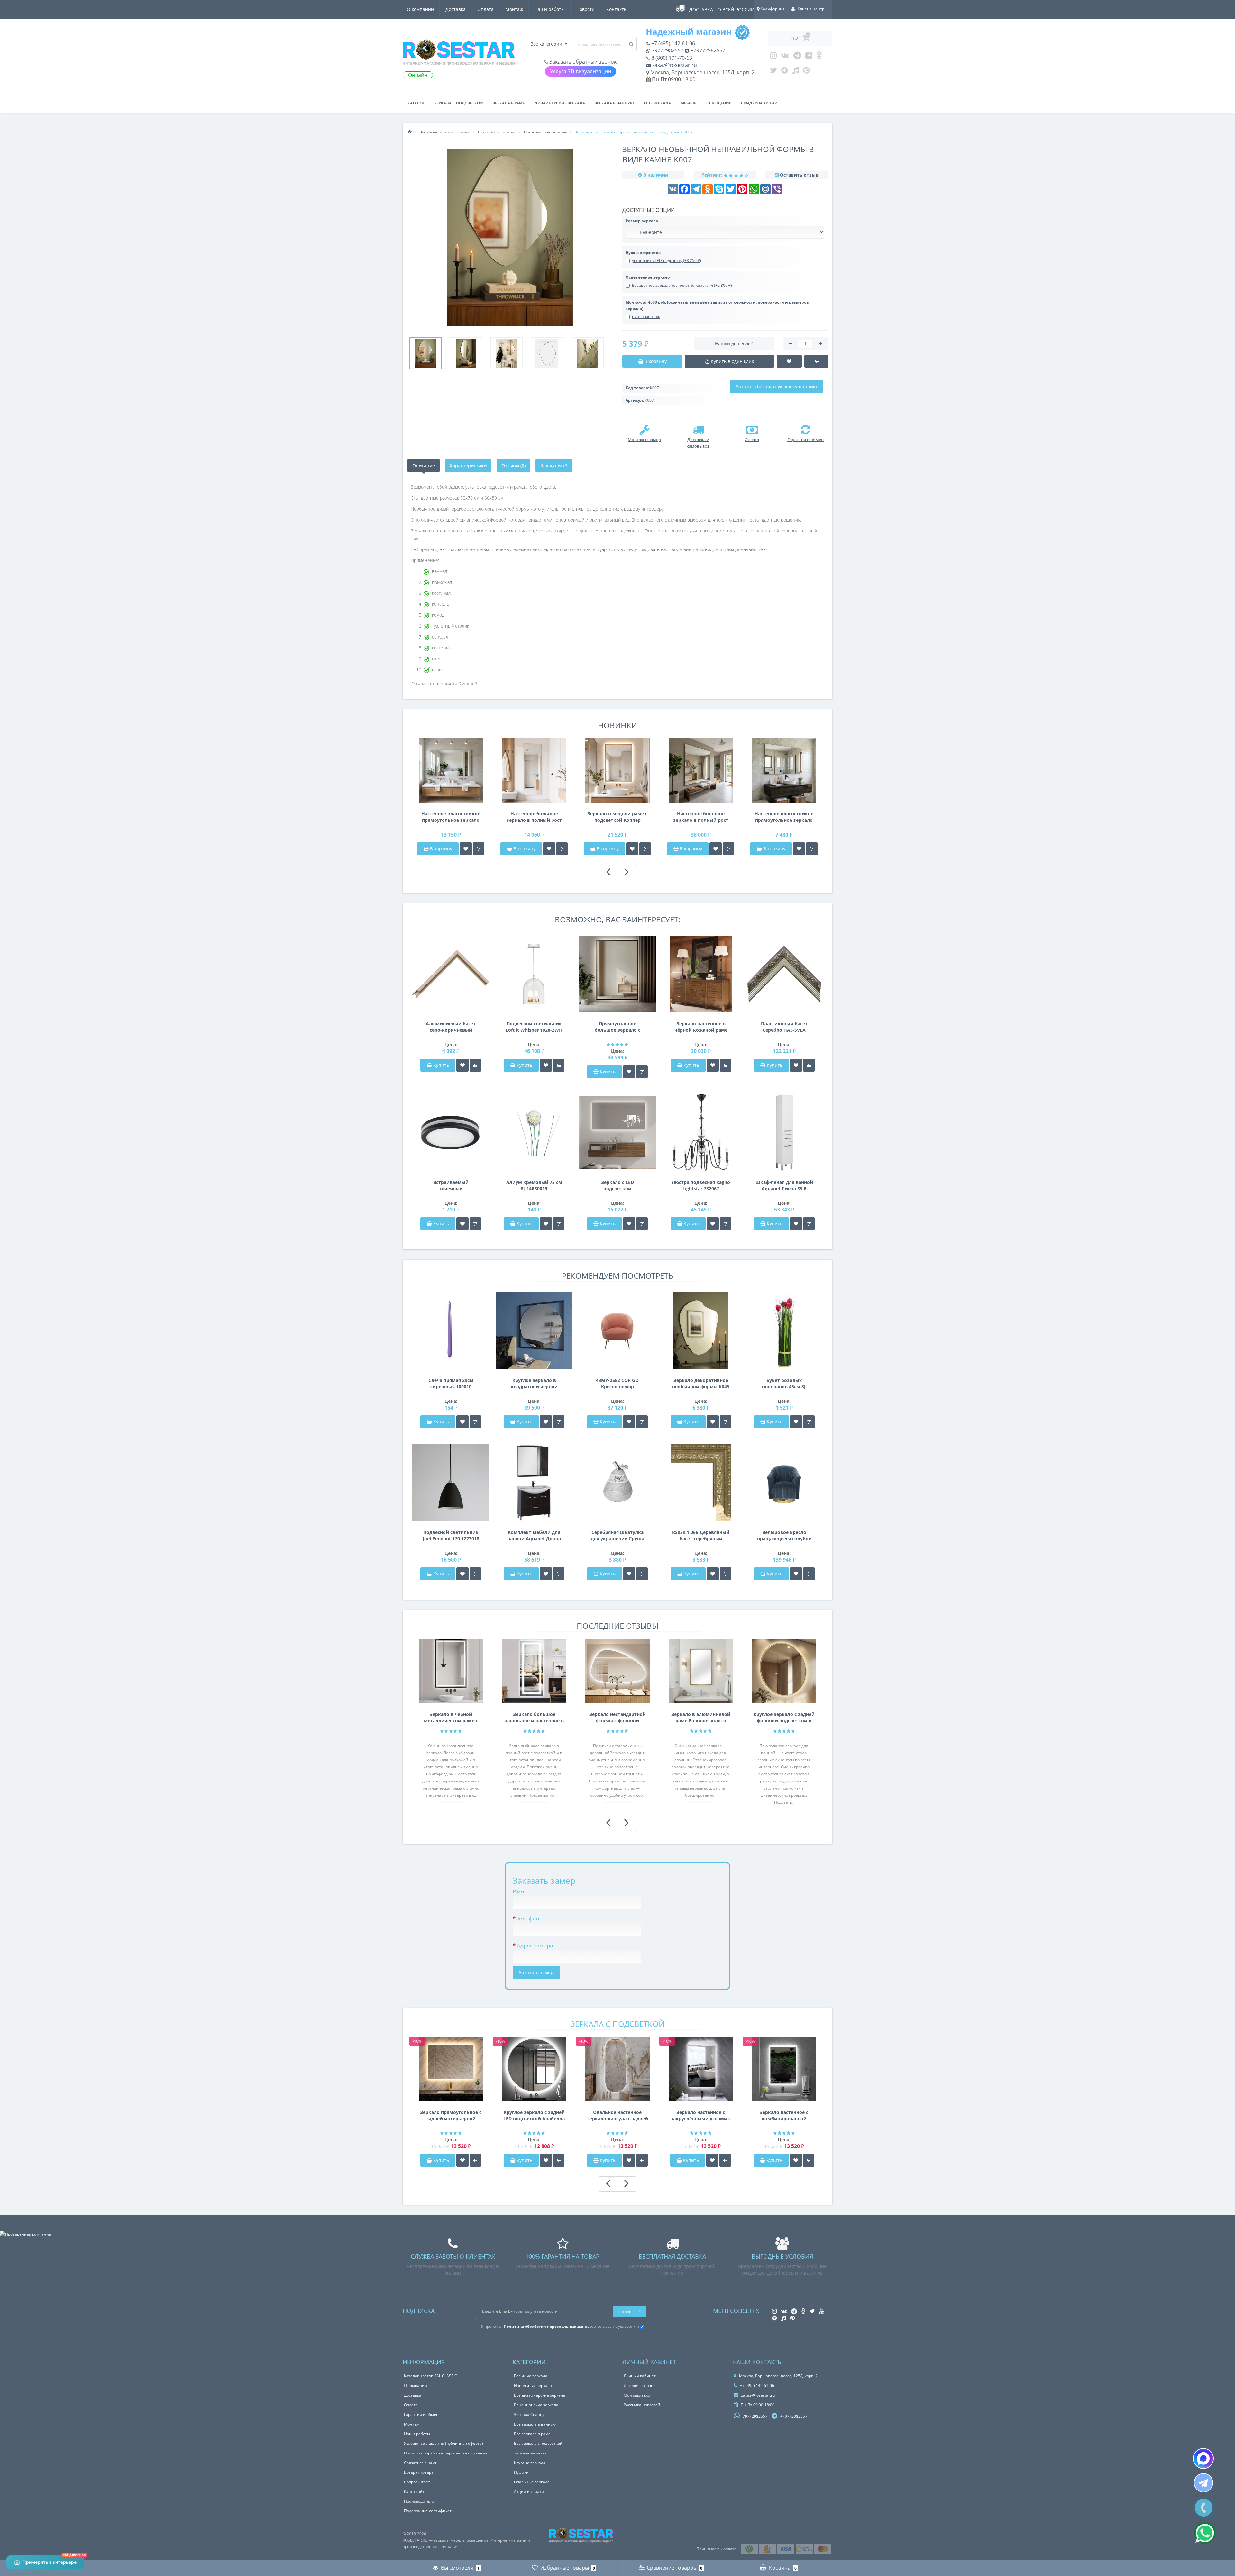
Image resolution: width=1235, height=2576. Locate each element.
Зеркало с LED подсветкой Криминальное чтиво (617, 1185)
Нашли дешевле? (734, 344)
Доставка (456, 9)
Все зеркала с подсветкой (538, 2443)
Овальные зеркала (532, 2482)
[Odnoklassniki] (819, 57)
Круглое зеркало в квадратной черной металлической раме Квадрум (534, 1383)
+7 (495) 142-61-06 (672, 43)
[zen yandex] (785, 72)
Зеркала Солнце (529, 2414)
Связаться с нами (421, 2463)
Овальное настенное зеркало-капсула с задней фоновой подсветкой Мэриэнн (617, 2116)
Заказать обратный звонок (582, 62)
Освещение (719, 103)
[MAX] (1203, 2458)
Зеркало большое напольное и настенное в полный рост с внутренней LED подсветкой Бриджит (534, 1718)
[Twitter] (773, 72)
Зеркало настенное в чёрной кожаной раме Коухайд (701, 1027)
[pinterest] (806, 72)
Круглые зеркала (530, 2463)
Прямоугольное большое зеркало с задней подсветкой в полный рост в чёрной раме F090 (617, 1027)
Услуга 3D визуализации (581, 71)
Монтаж (514, 9)
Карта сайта (415, 2492)
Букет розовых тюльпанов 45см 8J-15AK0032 (784, 1383)
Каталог (416, 103)
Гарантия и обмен (421, 2414)
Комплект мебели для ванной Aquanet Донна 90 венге (534, 1536)
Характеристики (468, 465)
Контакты (617, 9)
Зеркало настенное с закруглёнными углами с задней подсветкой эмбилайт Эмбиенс (701, 2116)
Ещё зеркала (657, 103)
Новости (585, 9)
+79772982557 (707, 50)
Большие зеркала (531, 2376)
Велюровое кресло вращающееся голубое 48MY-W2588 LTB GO (784, 1536)
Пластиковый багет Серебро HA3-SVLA (784, 1027)
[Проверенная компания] (26, 2234)
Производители (419, 2501)
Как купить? (554, 465)
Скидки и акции (759, 103)
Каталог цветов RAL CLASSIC (430, 2376)
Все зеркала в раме (532, 2434)
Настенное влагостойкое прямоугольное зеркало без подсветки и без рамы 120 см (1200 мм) (784, 817)
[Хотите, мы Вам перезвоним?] (1204, 2508)
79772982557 (667, 50)
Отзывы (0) (513, 465)
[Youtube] (809, 57)
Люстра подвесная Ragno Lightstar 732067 (701, 1185)
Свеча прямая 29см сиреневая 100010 (451, 1383)
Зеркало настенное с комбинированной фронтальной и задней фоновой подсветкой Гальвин (784, 2116)
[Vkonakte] (785, 57)
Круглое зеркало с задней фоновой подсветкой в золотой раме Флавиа (784, 1718)
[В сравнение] (479, 849)
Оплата (485, 9)
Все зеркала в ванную (535, 2424)
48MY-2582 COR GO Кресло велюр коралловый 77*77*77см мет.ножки (617, 1383)
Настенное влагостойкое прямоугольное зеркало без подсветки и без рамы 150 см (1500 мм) (451, 817)
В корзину (440, 849)
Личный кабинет (640, 2376)
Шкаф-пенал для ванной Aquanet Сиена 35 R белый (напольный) (784, 1185)
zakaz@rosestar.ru (674, 65)
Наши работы (550, 9)
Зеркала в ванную (614, 103)
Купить (441, 1065)
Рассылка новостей (642, 2405)
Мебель (689, 103)
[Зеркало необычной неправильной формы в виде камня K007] (425, 353)
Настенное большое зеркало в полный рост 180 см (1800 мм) (534, 817)
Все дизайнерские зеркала (540, 2395)
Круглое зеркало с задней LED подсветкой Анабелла (534, 2115)
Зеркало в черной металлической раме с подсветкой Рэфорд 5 (451, 1718)
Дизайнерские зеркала (560, 103)
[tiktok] (796, 72)
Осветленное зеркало (648, 277)
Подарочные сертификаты (429, 2511)
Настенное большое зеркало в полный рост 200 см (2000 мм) (701, 817)
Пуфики (521, 2472)
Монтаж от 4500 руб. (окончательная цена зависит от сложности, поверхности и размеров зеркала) (717, 305)
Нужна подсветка (643, 253)
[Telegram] (797, 57)
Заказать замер (536, 1972)
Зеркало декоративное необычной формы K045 (701, 1383)
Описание (424, 465)
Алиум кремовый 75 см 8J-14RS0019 (534, 1185)
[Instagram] (773, 57)
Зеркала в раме (509, 103)
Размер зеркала (642, 221)
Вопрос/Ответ (417, 2482)
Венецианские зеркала (536, 2405)
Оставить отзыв (799, 175)
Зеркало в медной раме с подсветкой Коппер (617, 817)
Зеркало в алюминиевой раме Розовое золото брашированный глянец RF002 (701, 1718)
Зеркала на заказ (530, 2453)
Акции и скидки (529, 2492)
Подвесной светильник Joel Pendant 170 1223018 (451, 1535)
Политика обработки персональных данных (446, 2453)
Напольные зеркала (533, 2386)
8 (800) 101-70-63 (671, 58)
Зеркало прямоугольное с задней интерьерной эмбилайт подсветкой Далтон (451, 2116)
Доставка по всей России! (723, 9)
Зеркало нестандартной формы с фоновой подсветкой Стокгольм (617, 1718)
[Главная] (410, 132)
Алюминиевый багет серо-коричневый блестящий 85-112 (451, 1027)
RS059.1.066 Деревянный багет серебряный (701, 1535)
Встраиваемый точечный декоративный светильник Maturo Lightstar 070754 (451, 1185)
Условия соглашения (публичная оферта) (444, 2443)
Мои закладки (637, 2395)
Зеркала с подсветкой (459, 103)
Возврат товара (419, 2472)
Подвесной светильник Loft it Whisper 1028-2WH (534, 1027)
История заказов (640, 2386)
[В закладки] (466, 849)
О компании (420, 9)
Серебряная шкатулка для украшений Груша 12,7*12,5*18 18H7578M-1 (617, 1536)
